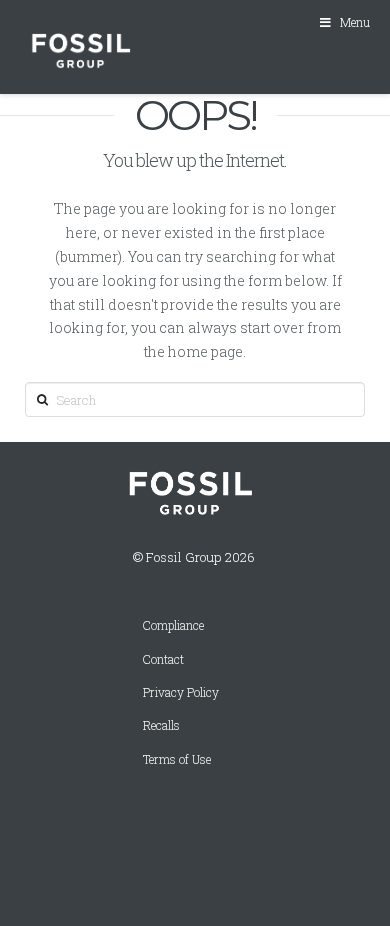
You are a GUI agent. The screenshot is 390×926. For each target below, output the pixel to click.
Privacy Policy (181, 692)
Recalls (161, 725)
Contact (163, 659)
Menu (355, 22)
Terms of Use (177, 759)
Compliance (173, 625)
